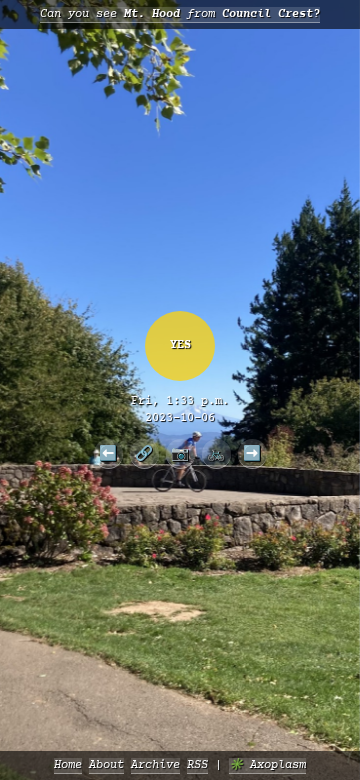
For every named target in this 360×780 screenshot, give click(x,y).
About (106, 765)
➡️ (252, 453)
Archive (155, 765)
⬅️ (108, 453)
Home (68, 765)
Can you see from (180, 14)
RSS (197, 765)
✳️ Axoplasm (267, 765)
